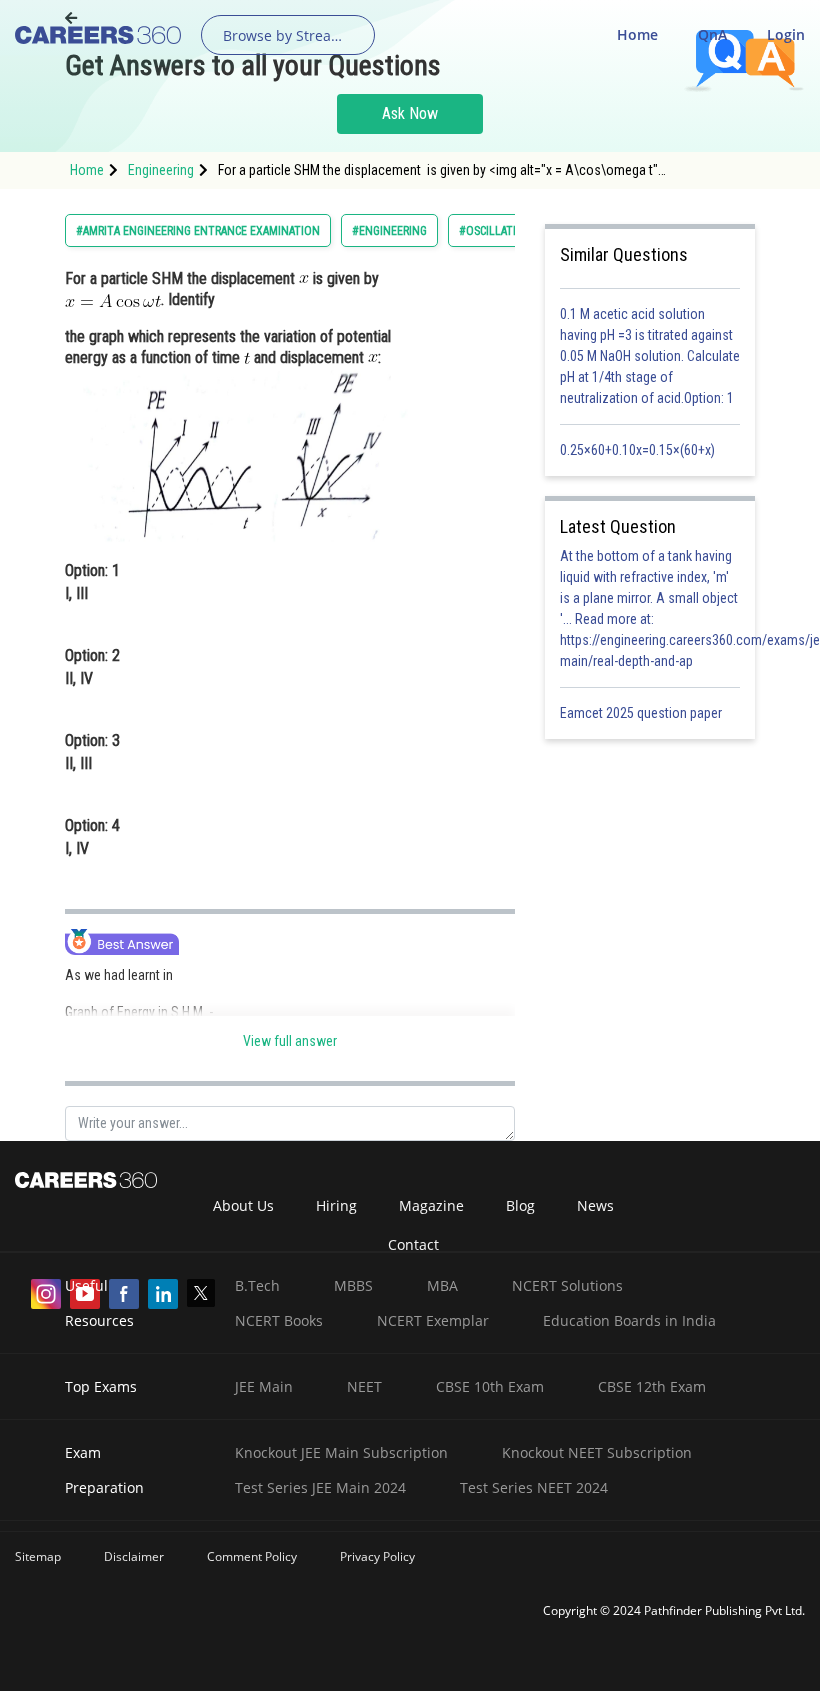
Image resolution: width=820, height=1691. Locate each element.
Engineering (161, 170)
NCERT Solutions (567, 1285)
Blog (520, 1205)
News (595, 1205)
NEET (364, 1386)
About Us (243, 1205)
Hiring (336, 1205)
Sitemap (38, 1556)
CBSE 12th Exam (652, 1386)
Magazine (431, 1205)
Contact (413, 1244)
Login (786, 34)
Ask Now (410, 113)
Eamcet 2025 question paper (642, 713)
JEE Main (264, 1386)
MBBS (353, 1285)
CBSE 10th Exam (490, 1386)
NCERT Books (279, 1320)
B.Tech (257, 1285)
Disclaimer (134, 1556)
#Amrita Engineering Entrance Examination (198, 231)
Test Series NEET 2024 (534, 1487)
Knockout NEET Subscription (597, 1452)
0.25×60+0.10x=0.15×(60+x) (640, 450)
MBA (442, 1285)
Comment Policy (252, 1556)
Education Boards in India (629, 1320)
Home (637, 34)
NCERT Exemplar (433, 1320)
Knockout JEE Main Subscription (341, 1452)
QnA (712, 34)
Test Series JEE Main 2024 (320, 1487)
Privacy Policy (377, 1556)
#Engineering (389, 231)
